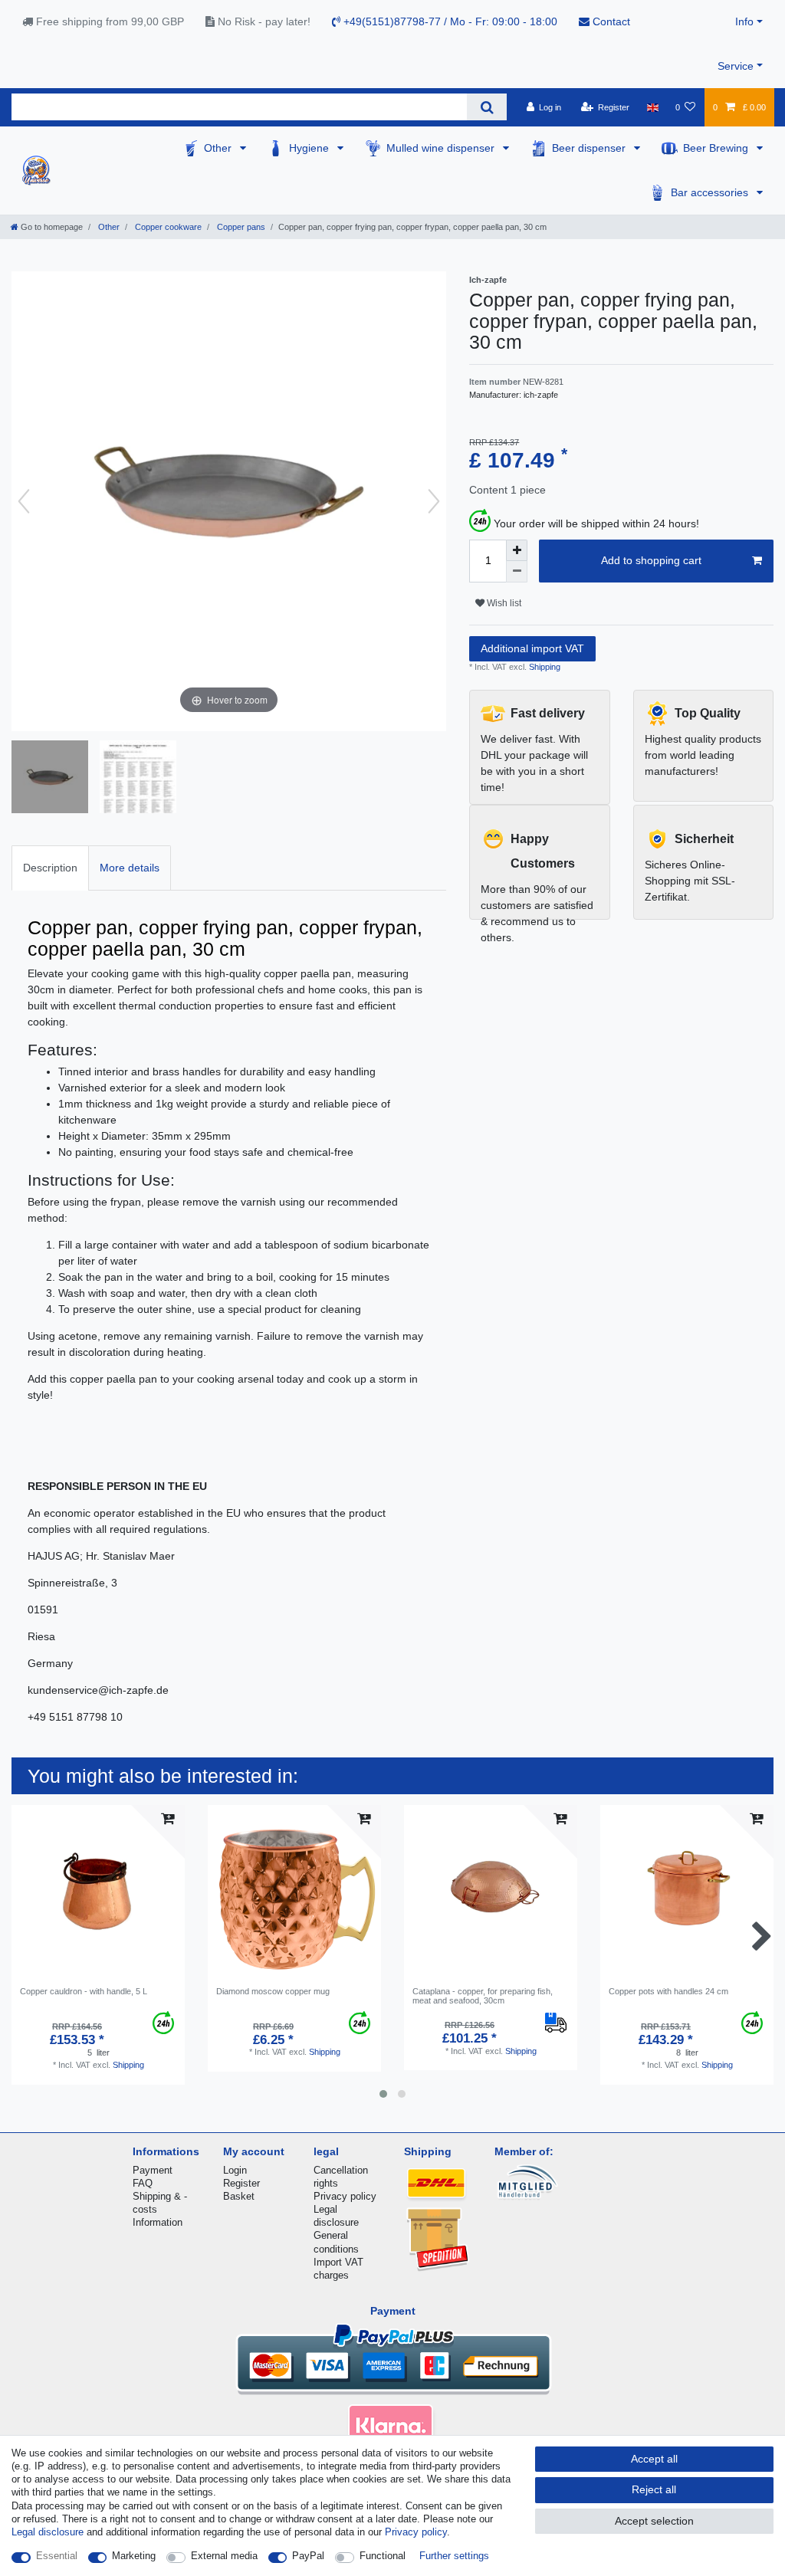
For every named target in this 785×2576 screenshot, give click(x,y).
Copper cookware (167, 227)
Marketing (134, 2556)
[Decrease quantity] (517, 572)
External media (224, 2556)
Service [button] (736, 66)
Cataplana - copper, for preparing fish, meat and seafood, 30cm (483, 1996)
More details (130, 868)
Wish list (503, 603)
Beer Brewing (717, 148)
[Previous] (24, 501)
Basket (239, 2196)
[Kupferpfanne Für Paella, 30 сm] (50, 779)
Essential (57, 2556)
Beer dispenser (590, 148)
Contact (610, 21)
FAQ (143, 2183)
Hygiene (310, 148)
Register (241, 2183)
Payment (153, 2170)
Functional (383, 2556)
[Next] (434, 501)
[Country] (652, 107)
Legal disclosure (48, 2532)
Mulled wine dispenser (442, 148)
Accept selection (654, 2521)
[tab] (50, 868)
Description (50, 868)
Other (219, 148)
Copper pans (240, 227)
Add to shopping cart (651, 560)
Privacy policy (345, 2196)
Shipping (544, 667)
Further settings (454, 2556)
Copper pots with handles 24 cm (668, 1991)
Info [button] (744, 21)
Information (158, 2222)
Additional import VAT (532, 648)
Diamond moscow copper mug (273, 1991)
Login (235, 2170)
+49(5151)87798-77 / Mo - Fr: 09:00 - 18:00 (449, 21)
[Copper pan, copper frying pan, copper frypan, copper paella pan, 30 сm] (138, 779)
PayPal (308, 2556)
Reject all (654, 2489)
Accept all (654, 2459)
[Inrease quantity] (517, 550)
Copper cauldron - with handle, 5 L (84, 1991)
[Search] (486, 107)
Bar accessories (711, 192)
